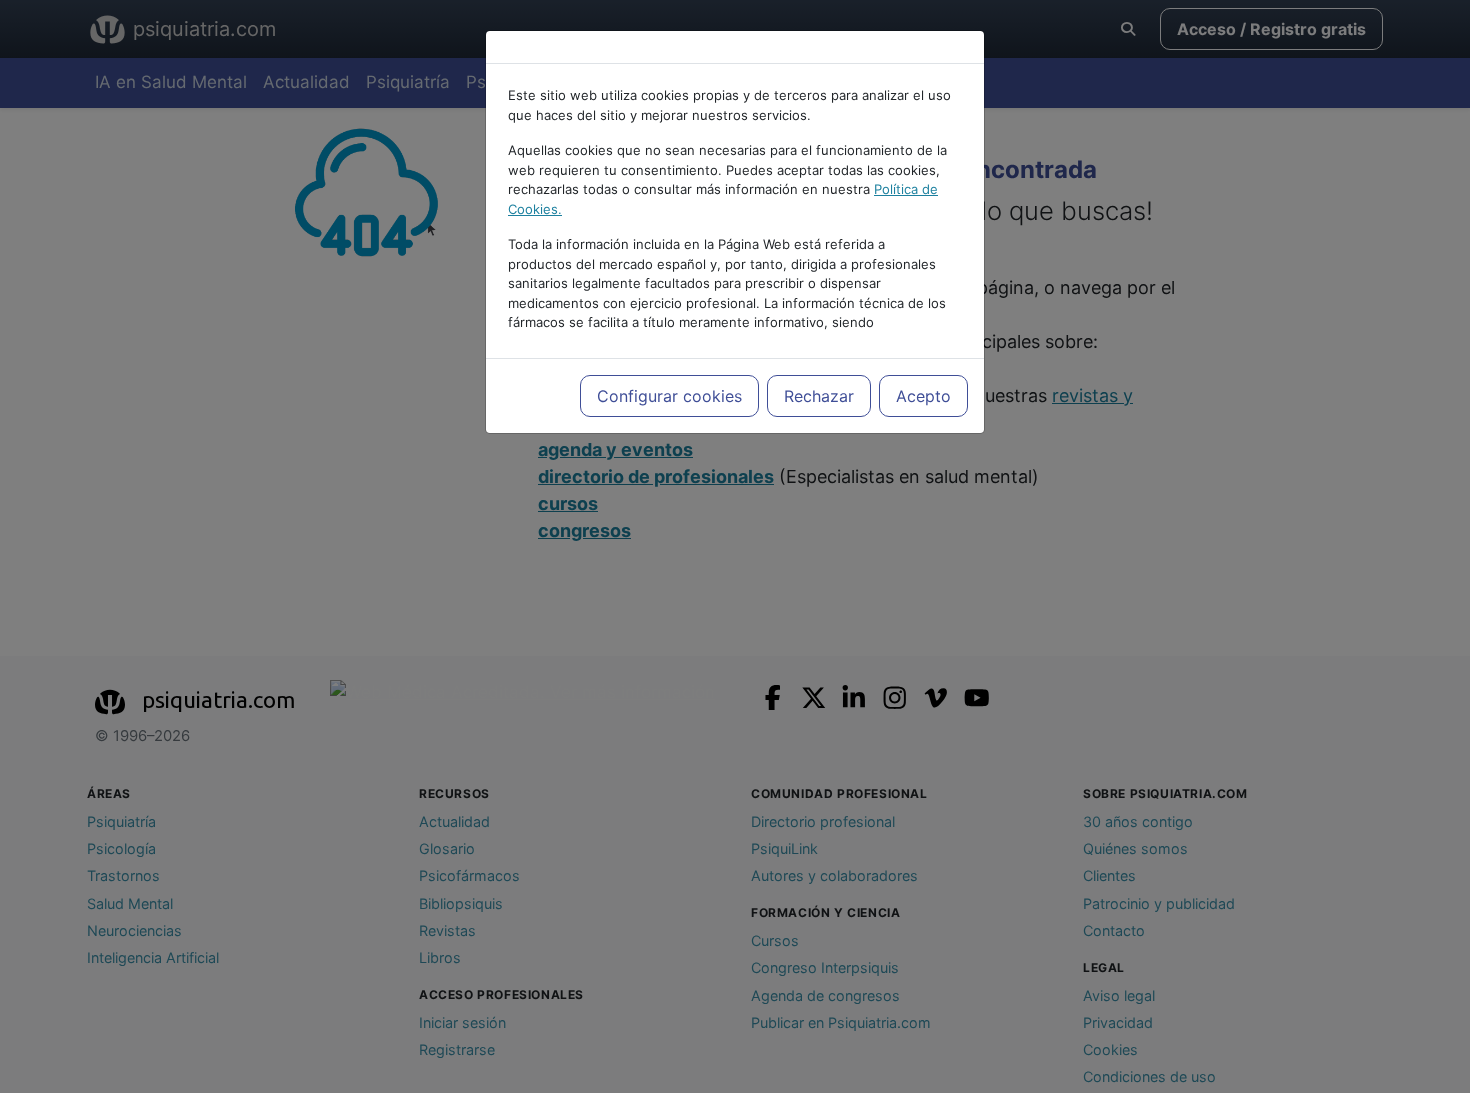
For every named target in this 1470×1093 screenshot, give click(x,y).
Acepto (923, 396)
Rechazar (819, 396)
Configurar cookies (669, 396)
